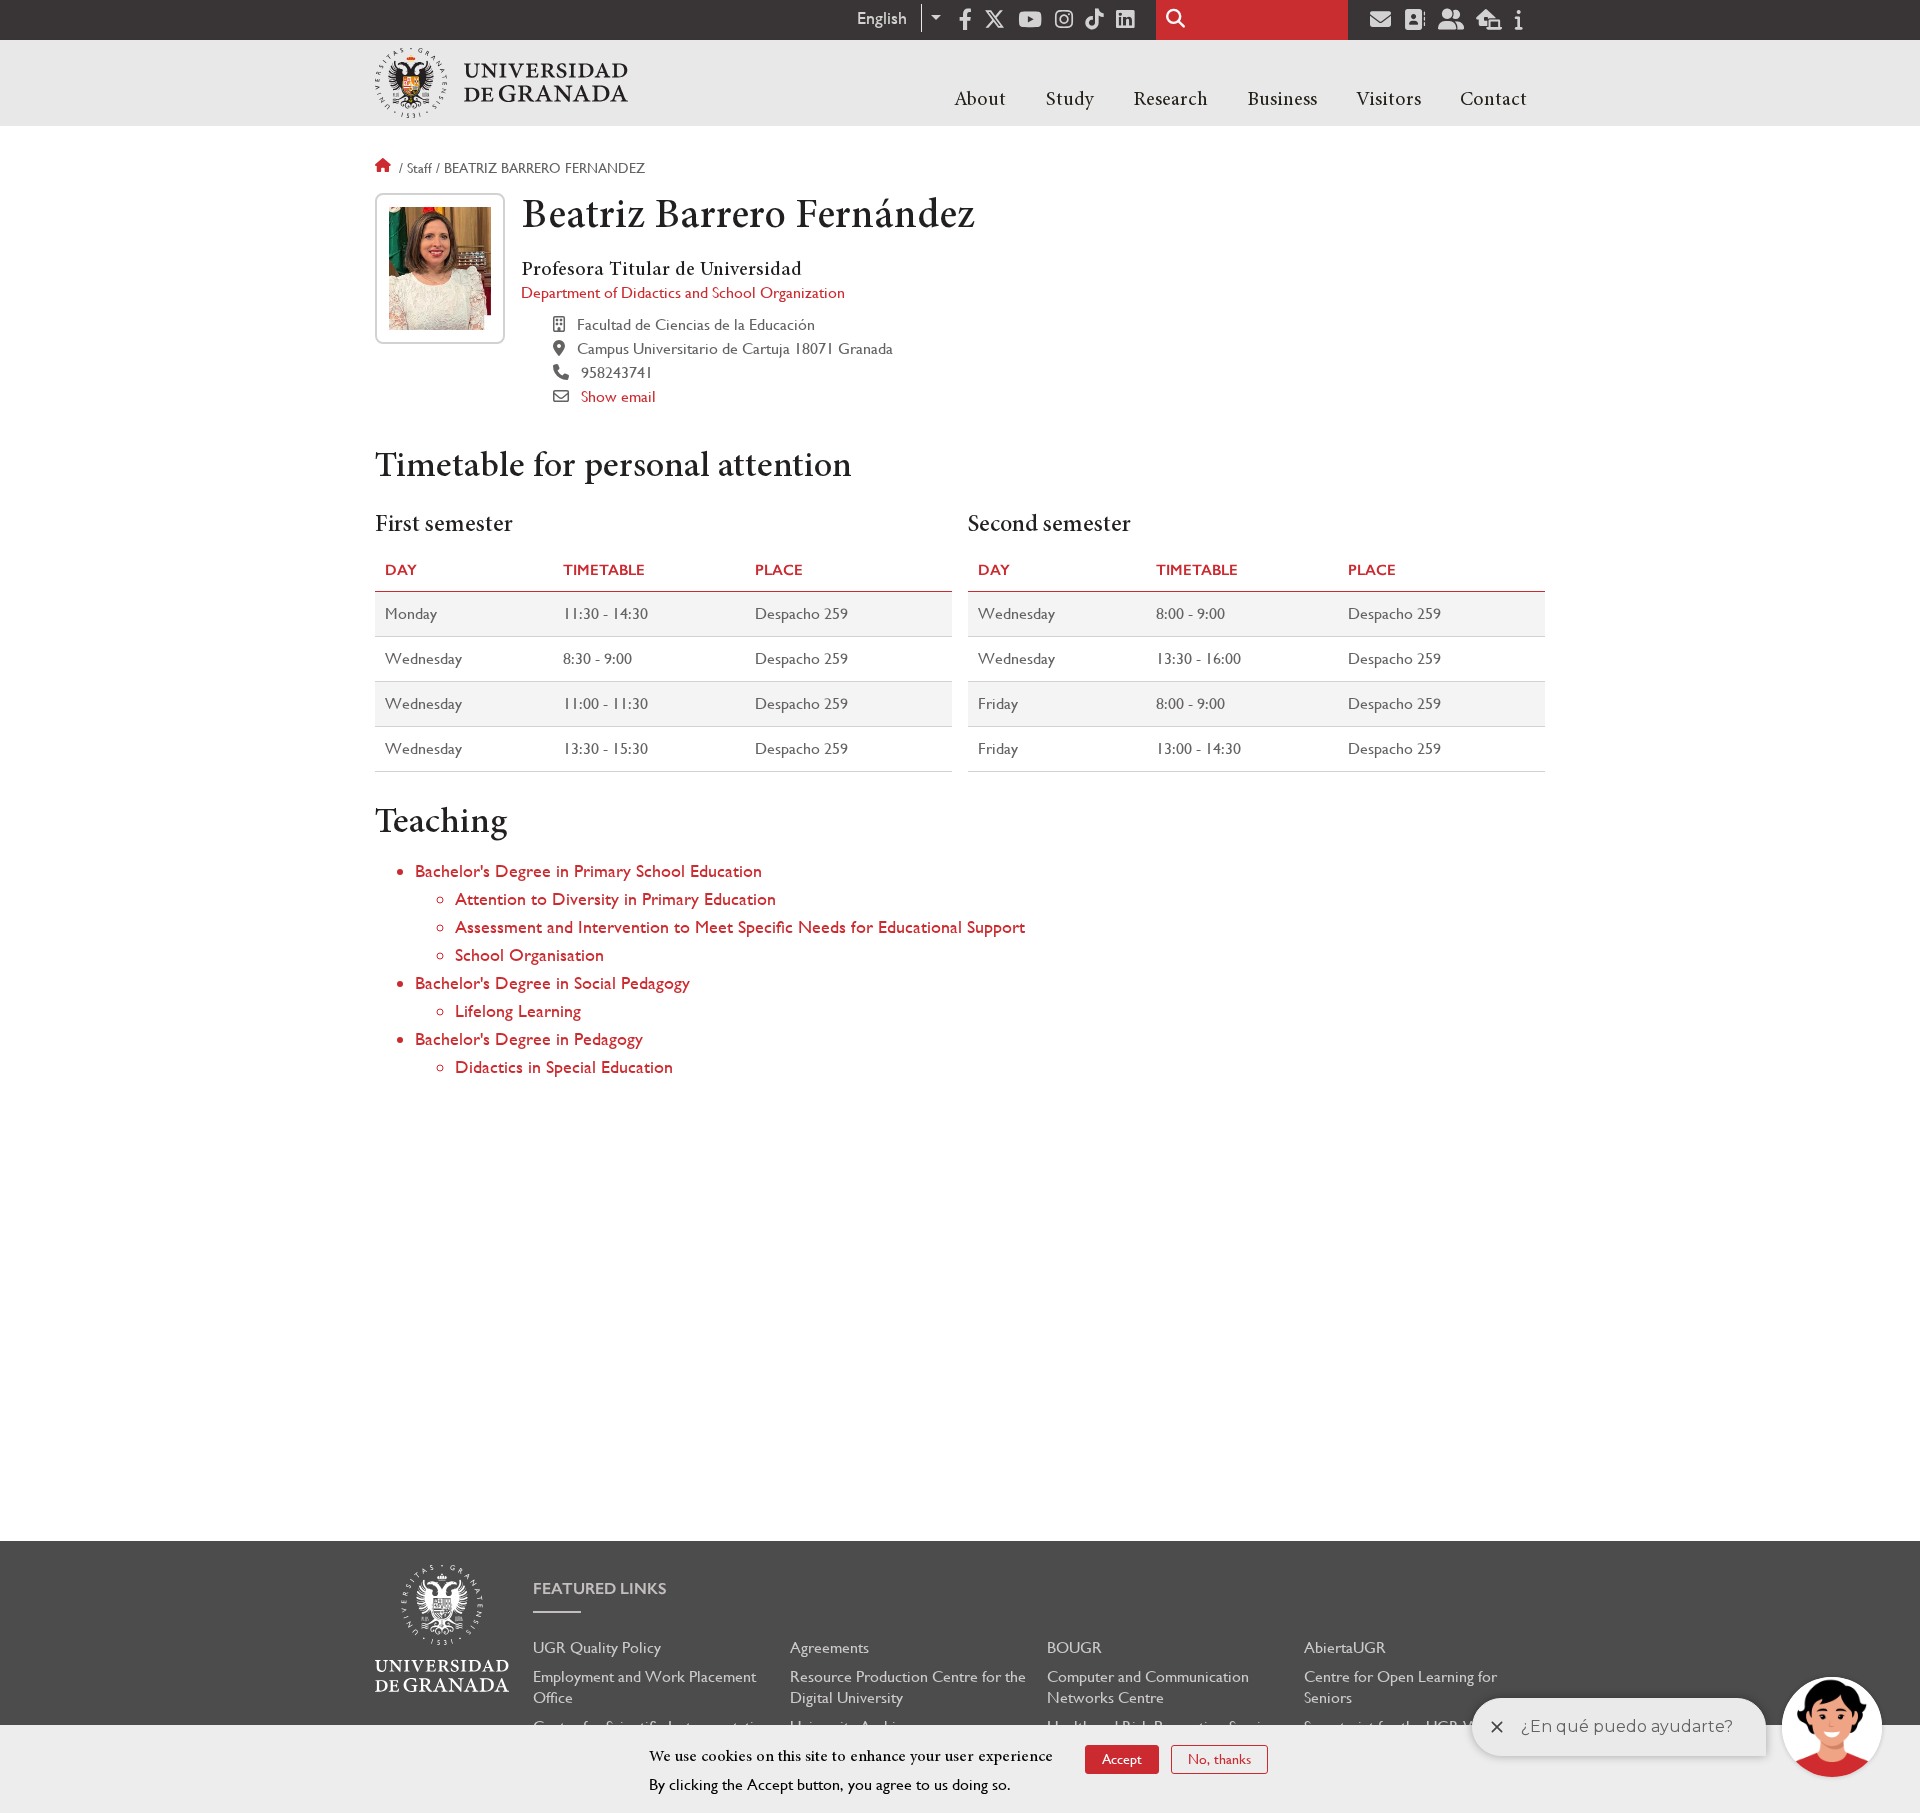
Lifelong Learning (518, 1010)
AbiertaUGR (1345, 1647)
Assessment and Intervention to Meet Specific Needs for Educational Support (740, 926)
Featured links (600, 1588)
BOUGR (1074, 1647)
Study (1070, 100)
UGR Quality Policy (597, 1647)
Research (1170, 100)
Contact (1493, 100)
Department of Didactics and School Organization (683, 292)
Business (1282, 100)
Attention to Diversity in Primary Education (615, 898)
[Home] (501, 83)
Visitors (1388, 100)
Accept (1122, 1759)
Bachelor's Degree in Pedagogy (529, 1038)
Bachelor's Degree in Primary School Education (588, 870)
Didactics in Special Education (564, 1066)
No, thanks (1219, 1759)
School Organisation (529, 954)
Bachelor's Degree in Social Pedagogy (552, 982)
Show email (618, 396)
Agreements (829, 1647)
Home (385, 168)
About (980, 100)
